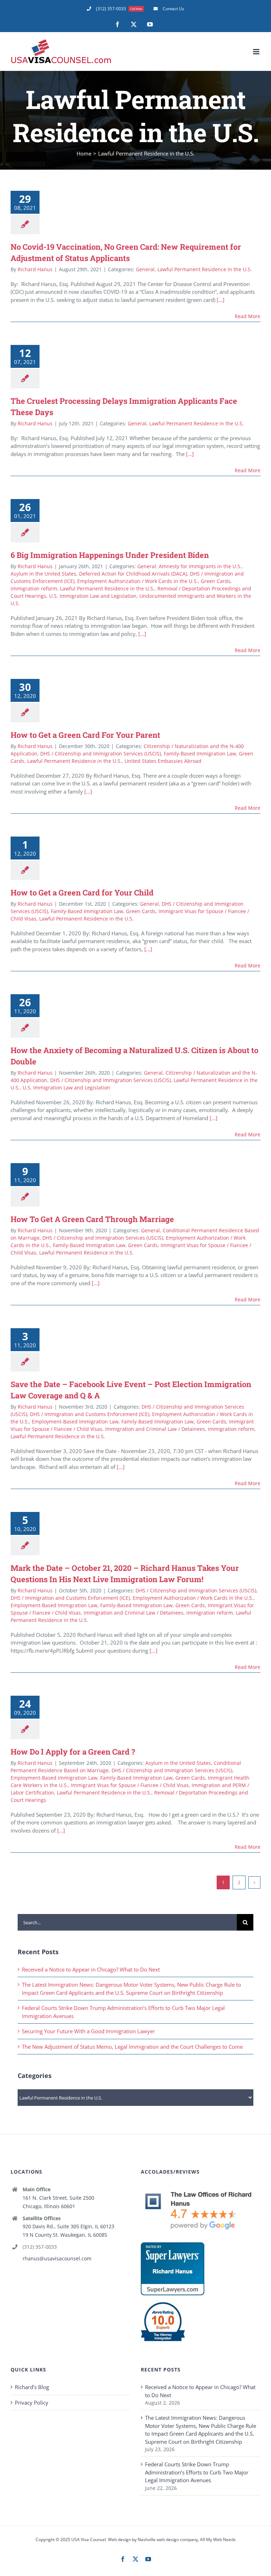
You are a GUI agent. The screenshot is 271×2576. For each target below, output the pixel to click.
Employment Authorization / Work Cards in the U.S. (138, 581)
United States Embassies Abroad (163, 761)
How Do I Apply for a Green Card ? (73, 1752)
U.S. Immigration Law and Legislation (93, 596)
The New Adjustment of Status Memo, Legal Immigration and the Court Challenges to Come (132, 2047)
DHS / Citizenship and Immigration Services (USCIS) (101, 754)
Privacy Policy (32, 2402)
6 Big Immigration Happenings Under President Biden (110, 555)
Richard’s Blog (32, 2387)
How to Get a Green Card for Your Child (82, 892)
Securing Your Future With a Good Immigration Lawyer (88, 2031)
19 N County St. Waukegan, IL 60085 (65, 2235)
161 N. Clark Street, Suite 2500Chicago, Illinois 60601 (58, 2202)
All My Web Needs (218, 2539)
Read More (248, 316)
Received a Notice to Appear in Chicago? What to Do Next (91, 1969)
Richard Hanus (35, 269)
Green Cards (216, 581)
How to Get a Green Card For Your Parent (85, 735)
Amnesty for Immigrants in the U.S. (200, 566)
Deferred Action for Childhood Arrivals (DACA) (133, 574)
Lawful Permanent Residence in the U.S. (205, 269)
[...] (221, 300)
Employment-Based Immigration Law (75, 1421)
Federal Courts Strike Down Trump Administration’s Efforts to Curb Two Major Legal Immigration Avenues (197, 2472)
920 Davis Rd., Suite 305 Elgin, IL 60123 (68, 2226)
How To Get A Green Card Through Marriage (92, 1219)
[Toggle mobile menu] (257, 52)
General (145, 269)
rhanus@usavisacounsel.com (57, 2258)
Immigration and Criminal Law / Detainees (155, 1429)
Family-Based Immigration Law (200, 754)
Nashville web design (158, 2539)
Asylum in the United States (43, 574)
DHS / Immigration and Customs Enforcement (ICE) (90, 1414)
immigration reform (34, 588)
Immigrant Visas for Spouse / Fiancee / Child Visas (130, 1785)
